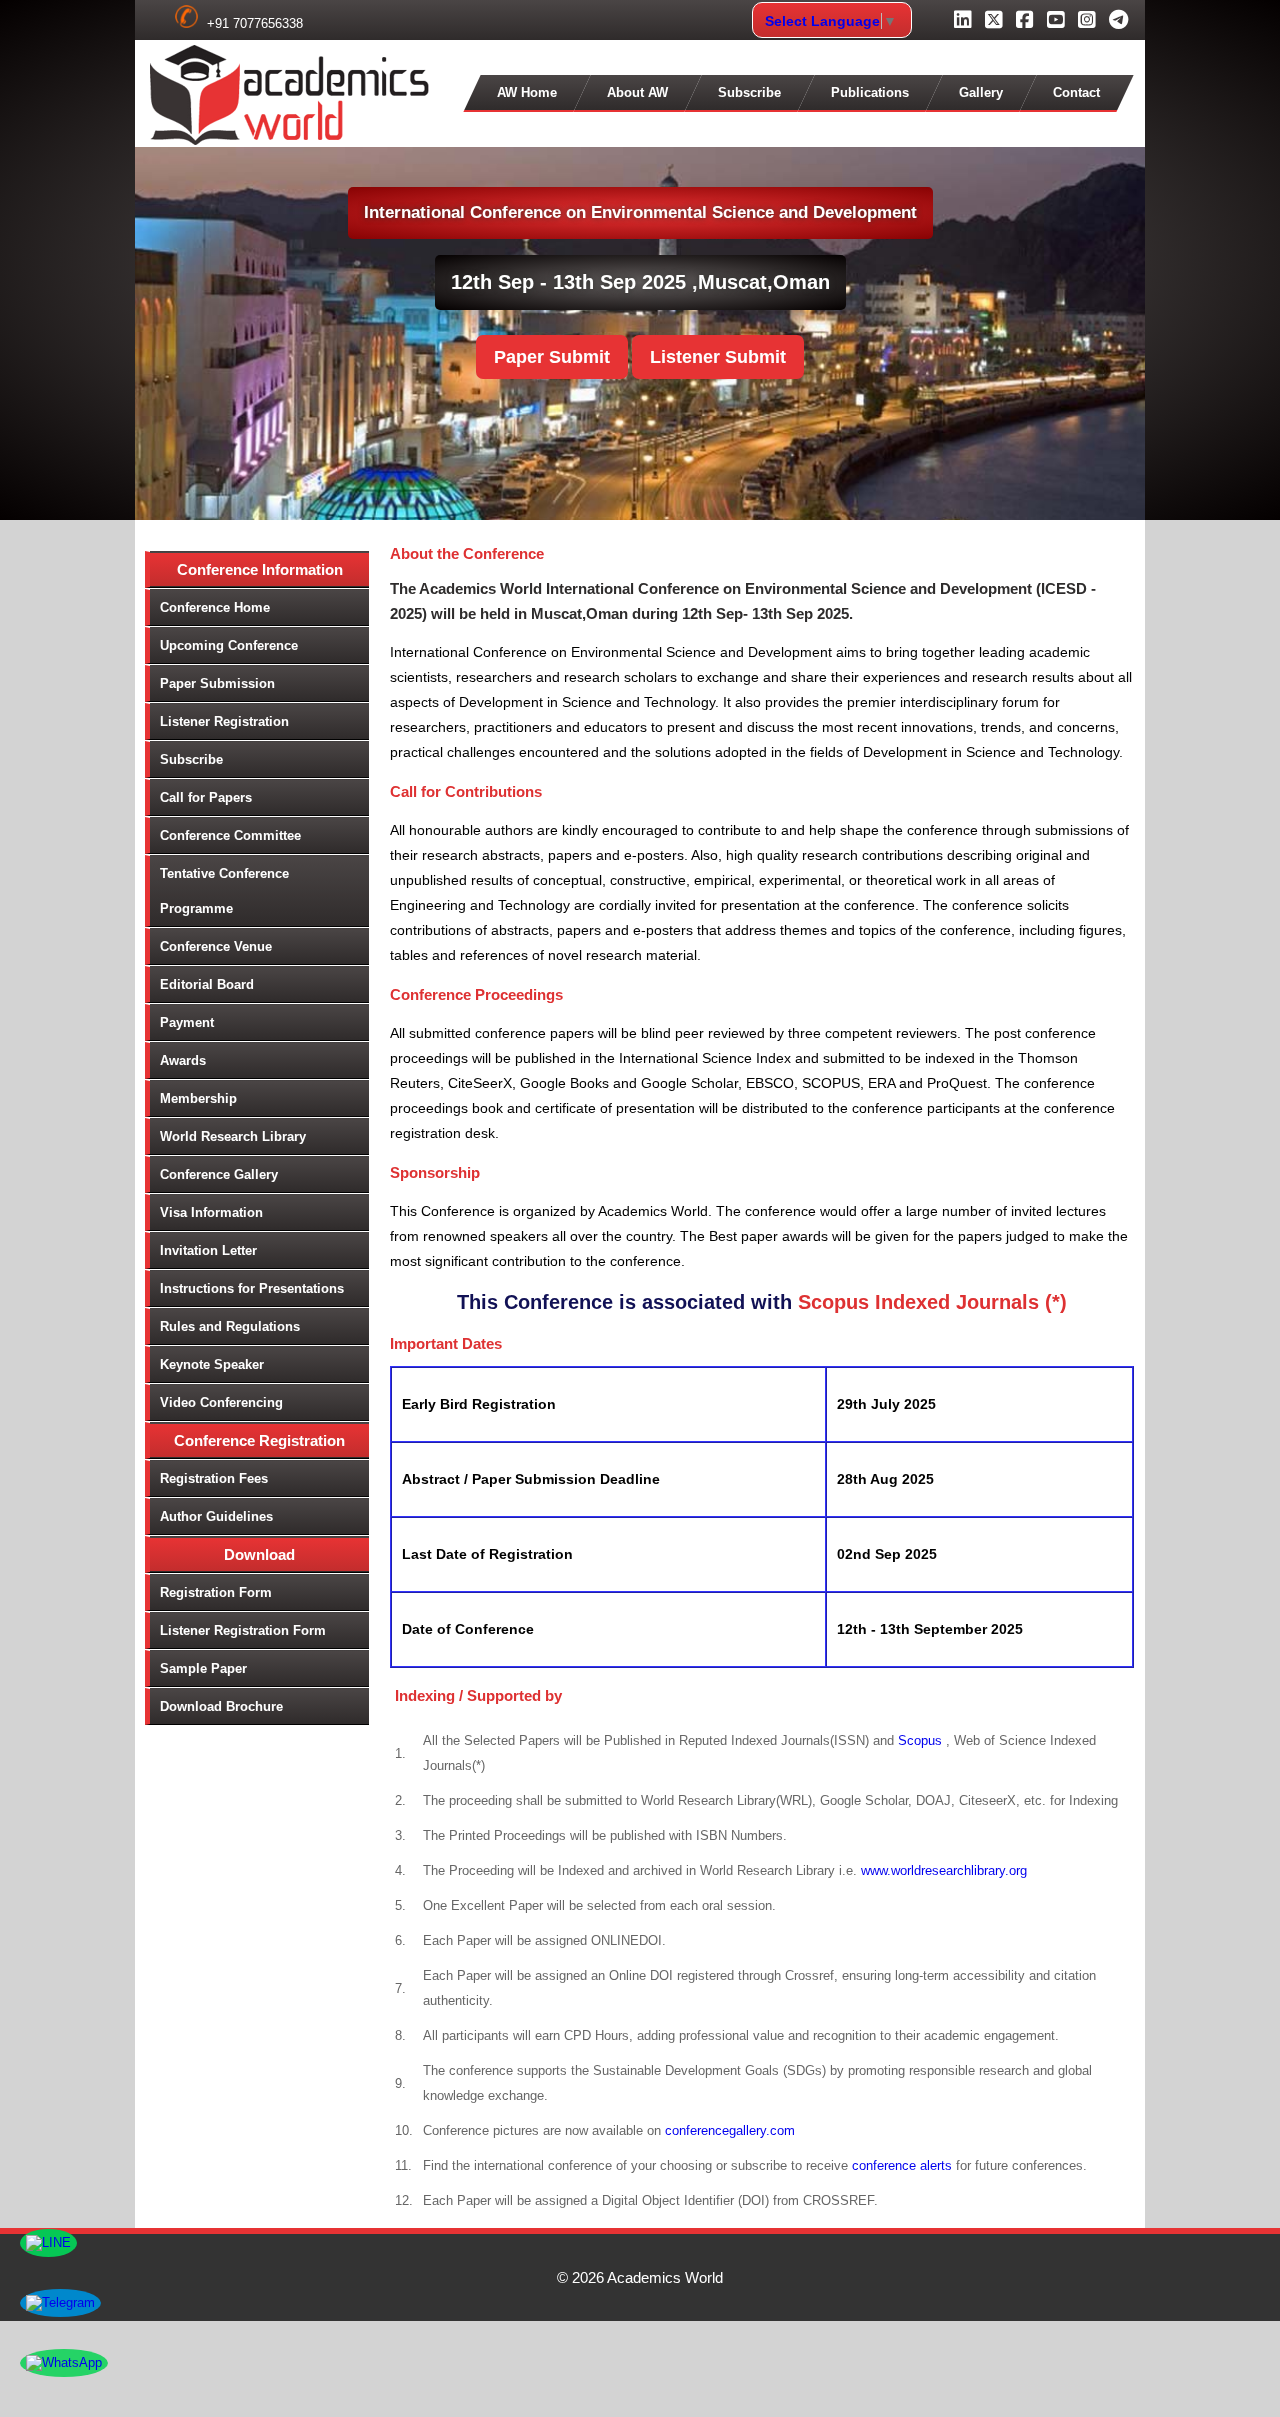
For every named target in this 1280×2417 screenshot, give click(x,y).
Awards (183, 1060)
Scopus (922, 1740)
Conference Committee (230, 835)
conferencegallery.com (730, 2130)
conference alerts (902, 2165)
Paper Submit (552, 357)
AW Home (527, 92)
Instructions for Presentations (252, 1288)
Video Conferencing (221, 1402)
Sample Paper (203, 1668)
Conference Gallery (219, 1174)
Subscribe (749, 92)
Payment (187, 1022)
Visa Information (211, 1212)
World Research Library (233, 1136)
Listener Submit (718, 357)
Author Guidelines (216, 1516)
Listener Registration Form (243, 1630)
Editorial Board (207, 984)
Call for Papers (206, 797)
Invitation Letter (208, 1250)
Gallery (981, 92)
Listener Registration (224, 721)
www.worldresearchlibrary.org (944, 1870)
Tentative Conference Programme (224, 891)
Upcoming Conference (229, 645)
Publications (870, 92)
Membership (198, 1098)
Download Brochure (221, 1706)
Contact (1076, 92)
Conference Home (215, 607)
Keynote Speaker (212, 1364)
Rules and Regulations (230, 1326)
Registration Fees (214, 1478)
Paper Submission (217, 683)
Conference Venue (216, 946)
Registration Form (216, 1592)
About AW (637, 92)
